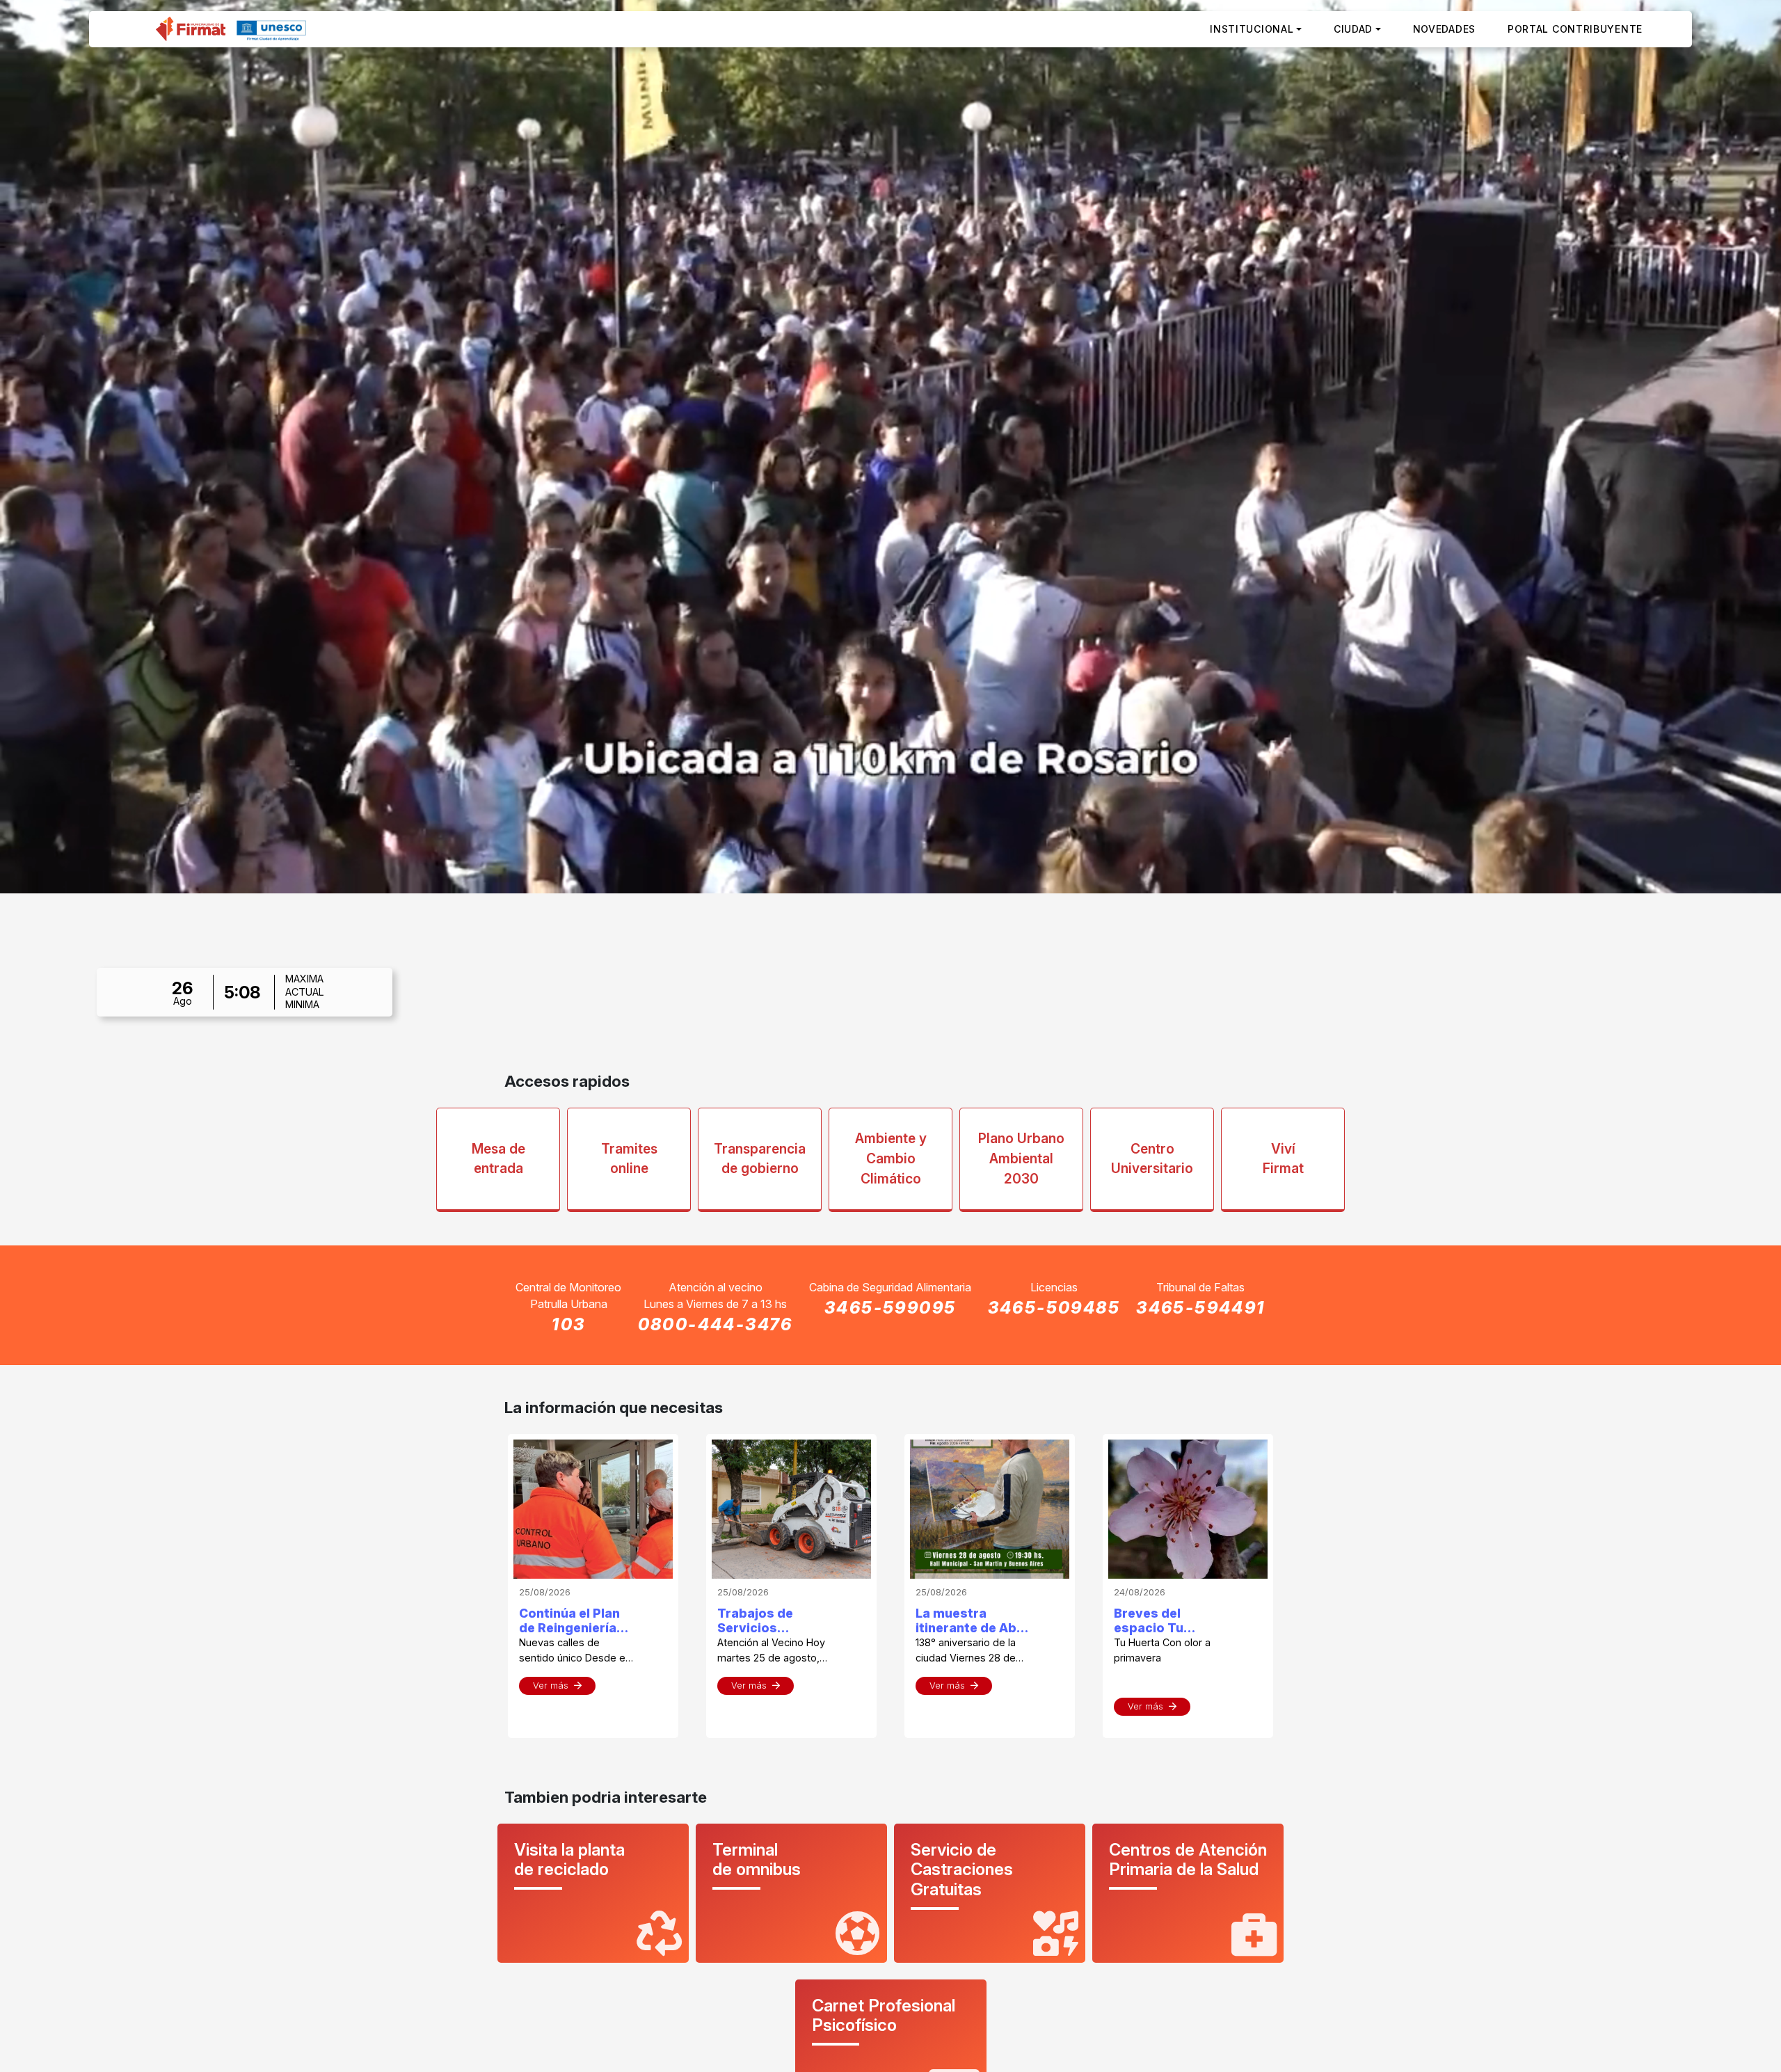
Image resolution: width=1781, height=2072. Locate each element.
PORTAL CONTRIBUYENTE (1575, 29)
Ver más (551, 1686)
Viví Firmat (1283, 1159)
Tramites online (629, 1159)
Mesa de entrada (498, 1159)
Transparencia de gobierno (760, 1159)
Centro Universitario (1152, 1159)
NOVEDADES (1444, 29)
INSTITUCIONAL (1252, 29)
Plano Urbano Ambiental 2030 (1021, 1158)
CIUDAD (1353, 29)
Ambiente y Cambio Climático (891, 1158)
